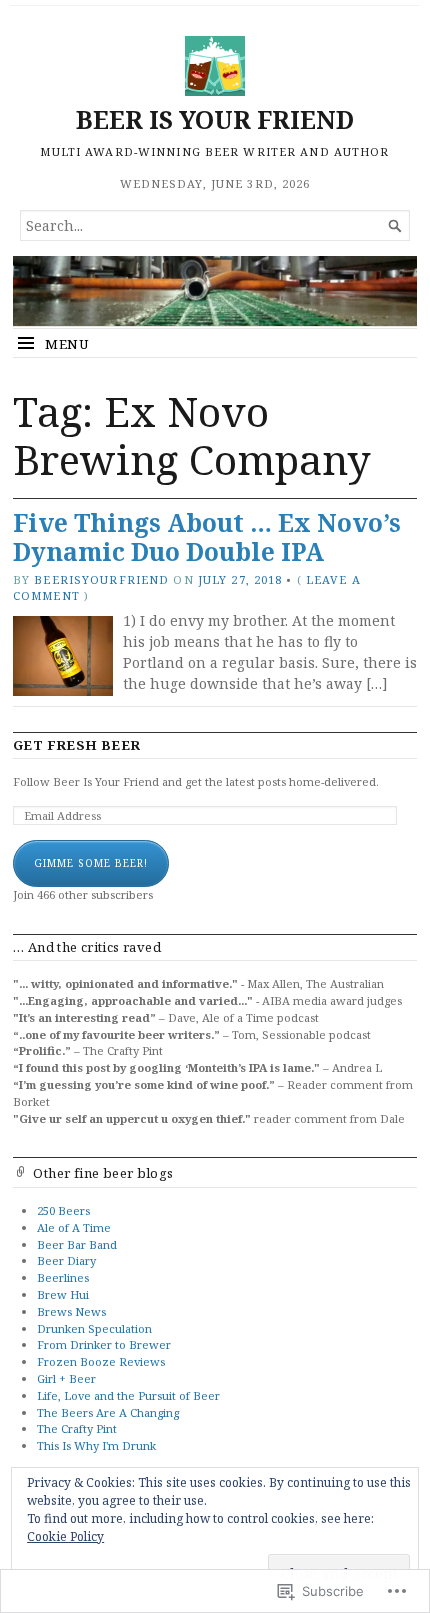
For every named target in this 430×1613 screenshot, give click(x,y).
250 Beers (63, 1210)
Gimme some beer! (91, 863)
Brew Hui (63, 1294)
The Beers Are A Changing (108, 1412)
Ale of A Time (74, 1227)
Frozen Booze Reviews (101, 1361)
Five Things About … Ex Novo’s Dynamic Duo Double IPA (207, 537)
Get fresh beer (77, 745)
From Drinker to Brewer (104, 1344)
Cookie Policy (65, 1536)
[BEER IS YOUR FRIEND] (215, 290)
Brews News (71, 1311)
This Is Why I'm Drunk (96, 1445)
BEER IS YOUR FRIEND (215, 119)
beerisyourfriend (101, 579)
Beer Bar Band (77, 1244)
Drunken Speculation (94, 1328)
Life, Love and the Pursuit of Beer (128, 1395)
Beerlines (63, 1277)
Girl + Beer (66, 1378)
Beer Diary (66, 1260)
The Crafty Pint (77, 1428)
